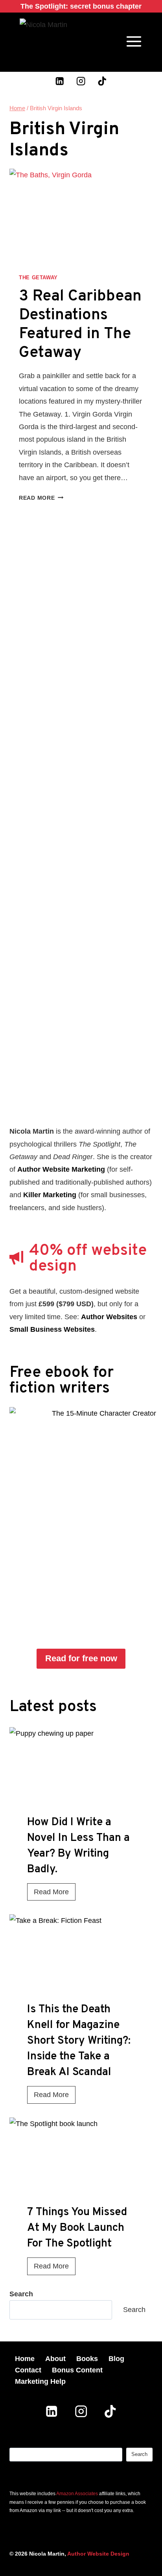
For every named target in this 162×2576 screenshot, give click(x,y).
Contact (28, 2370)
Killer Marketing (50, 1195)
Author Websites (109, 1317)
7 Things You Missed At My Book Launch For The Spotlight (77, 2228)
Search (134, 2310)
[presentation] (81, 1775)
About (55, 2359)
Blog (116, 2359)
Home (25, 2359)
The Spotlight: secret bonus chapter (81, 6)
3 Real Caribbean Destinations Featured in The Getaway (80, 325)
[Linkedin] (60, 81)
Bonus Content (77, 2370)
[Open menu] (134, 41)
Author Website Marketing (61, 1169)
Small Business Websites (52, 1329)
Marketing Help (40, 2381)
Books (87, 2359)
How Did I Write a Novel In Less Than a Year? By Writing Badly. (78, 1846)
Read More (41, 498)
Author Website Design (98, 2554)
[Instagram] (81, 81)
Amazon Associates (77, 2494)
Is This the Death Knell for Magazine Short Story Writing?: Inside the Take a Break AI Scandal (79, 2041)
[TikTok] (102, 81)
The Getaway (38, 278)
